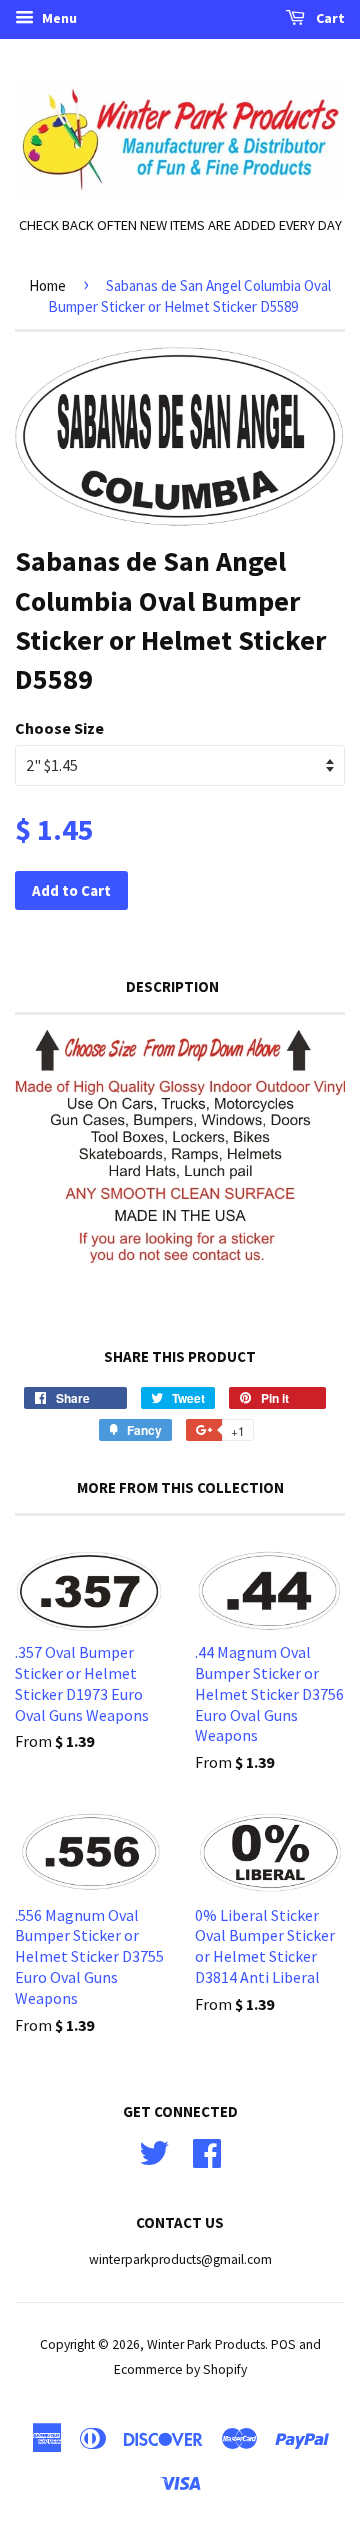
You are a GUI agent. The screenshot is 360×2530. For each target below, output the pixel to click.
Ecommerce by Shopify (180, 2369)
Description (172, 986)
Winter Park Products (206, 2344)
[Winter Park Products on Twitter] (154, 2150)
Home (47, 285)
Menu (58, 18)
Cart (329, 18)
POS (283, 2344)
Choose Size (59, 728)
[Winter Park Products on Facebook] (207, 2150)
